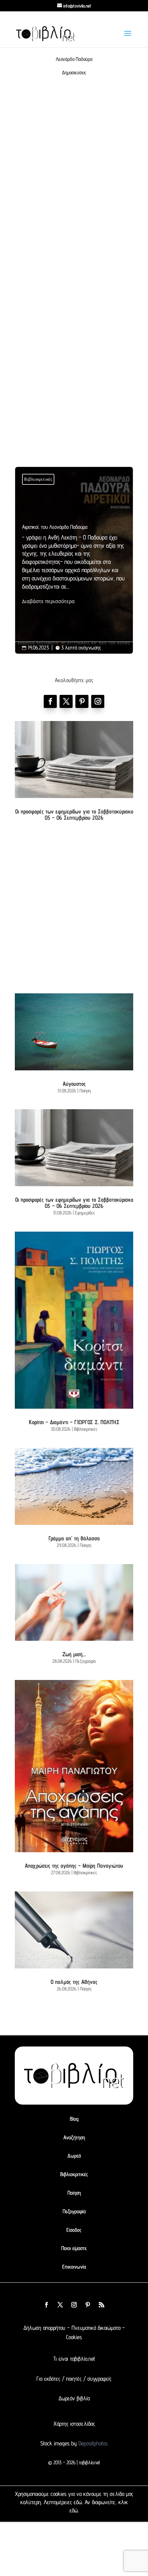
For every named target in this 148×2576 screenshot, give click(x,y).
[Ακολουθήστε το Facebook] (50, 701)
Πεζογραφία (86, 1661)
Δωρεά (74, 2156)
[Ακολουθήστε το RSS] (102, 2305)
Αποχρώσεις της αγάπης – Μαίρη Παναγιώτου (74, 1866)
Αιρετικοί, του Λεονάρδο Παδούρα (74, 565)
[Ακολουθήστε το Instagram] (98, 701)
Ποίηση (85, 1091)
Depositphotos (92, 2443)
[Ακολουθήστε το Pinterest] (82, 701)
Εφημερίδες (85, 1213)
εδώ (78, 2502)
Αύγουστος (74, 1084)
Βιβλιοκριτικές (38, 479)
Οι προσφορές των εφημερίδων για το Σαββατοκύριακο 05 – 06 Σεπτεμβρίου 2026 (74, 815)
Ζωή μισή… (74, 1654)
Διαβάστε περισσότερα (48, 601)
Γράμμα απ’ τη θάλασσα (74, 1538)
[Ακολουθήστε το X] (60, 2305)
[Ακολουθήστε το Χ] (66, 701)
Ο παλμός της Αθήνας (74, 1982)
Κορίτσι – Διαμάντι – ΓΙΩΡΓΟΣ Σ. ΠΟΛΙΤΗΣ (74, 1422)
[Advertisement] (74, 185)
